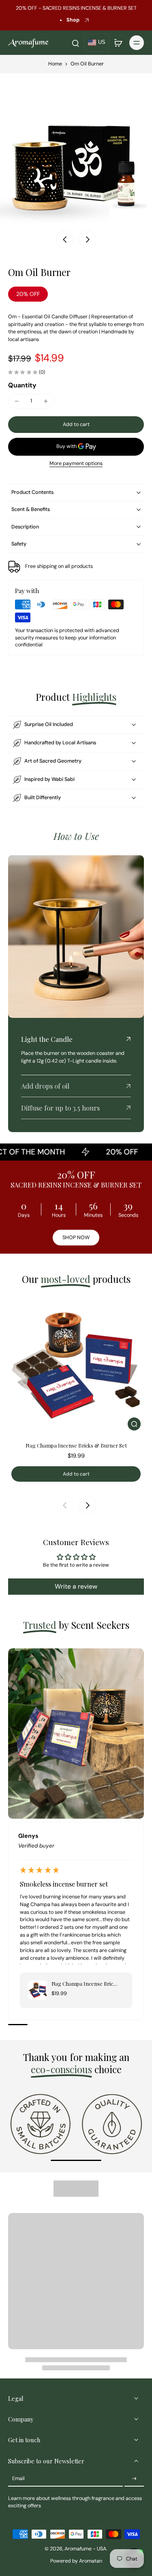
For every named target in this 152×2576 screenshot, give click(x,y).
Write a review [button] (76, 1586)
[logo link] (41, 2124)
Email (18, 2478)
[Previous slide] (65, 1505)
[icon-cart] (118, 43)
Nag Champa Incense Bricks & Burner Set (76, 1445)
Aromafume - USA (85, 2549)
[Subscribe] (134, 2479)
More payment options (76, 464)
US (102, 42)
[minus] (17, 401)
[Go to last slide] (65, 239)
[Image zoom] (76, 149)
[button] (76, 425)
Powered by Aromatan (76, 2561)
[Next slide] (88, 239)
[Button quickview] (134, 1424)
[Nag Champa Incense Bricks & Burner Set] (76, 1366)
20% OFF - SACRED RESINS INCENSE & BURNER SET (76, 8)
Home (55, 64)
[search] (75, 43)
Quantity (22, 385)
